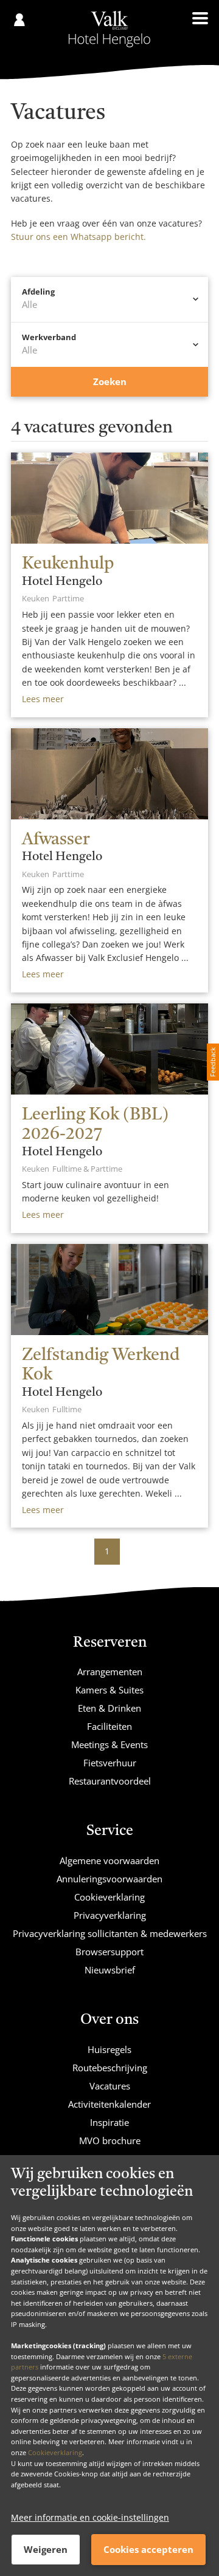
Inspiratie (109, 2122)
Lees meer (43, 699)
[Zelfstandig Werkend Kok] (109, 1290)
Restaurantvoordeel (110, 1781)
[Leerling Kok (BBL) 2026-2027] (109, 1049)
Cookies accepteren (148, 2549)
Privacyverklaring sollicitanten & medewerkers (110, 1933)
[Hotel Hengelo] (110, 29)
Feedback (213, 1062)
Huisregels (109, 2049)
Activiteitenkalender (109, 2104)
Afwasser (56, 840)
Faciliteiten (109, 1726)
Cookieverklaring (55, 2452)
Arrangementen (110, 1672)
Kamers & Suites (109, 1690)
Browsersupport (109, 1952)
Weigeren (46, 2549)
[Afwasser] (109, 774)
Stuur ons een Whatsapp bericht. (78, 237)
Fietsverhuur (110, 1763)
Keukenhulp (68, 564)
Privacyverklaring (110, 1915)
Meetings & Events (109, 1744)
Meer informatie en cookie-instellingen (90, 2517)
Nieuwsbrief (110, 1970)
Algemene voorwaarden (109, 1860)
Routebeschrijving (110, 2068)
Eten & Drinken (109, 1708)
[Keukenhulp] (109, 498)
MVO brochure (110, 2140)
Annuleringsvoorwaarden (109, 1879)
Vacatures (110, 2086)
